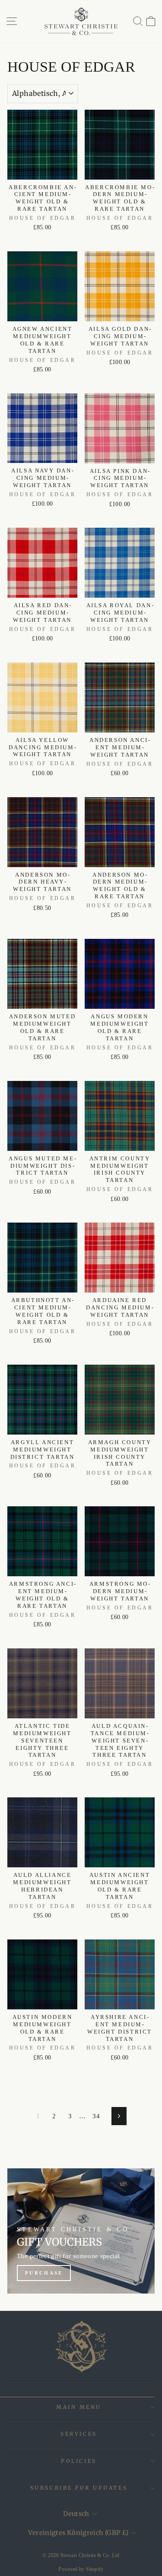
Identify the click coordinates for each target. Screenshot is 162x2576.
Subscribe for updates (79, 2488)
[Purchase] (81, 2231)
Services (79, 2434)
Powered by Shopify (81, 2569)
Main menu (79, 2407)
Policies (79, 2461)
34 (96, 2116)
